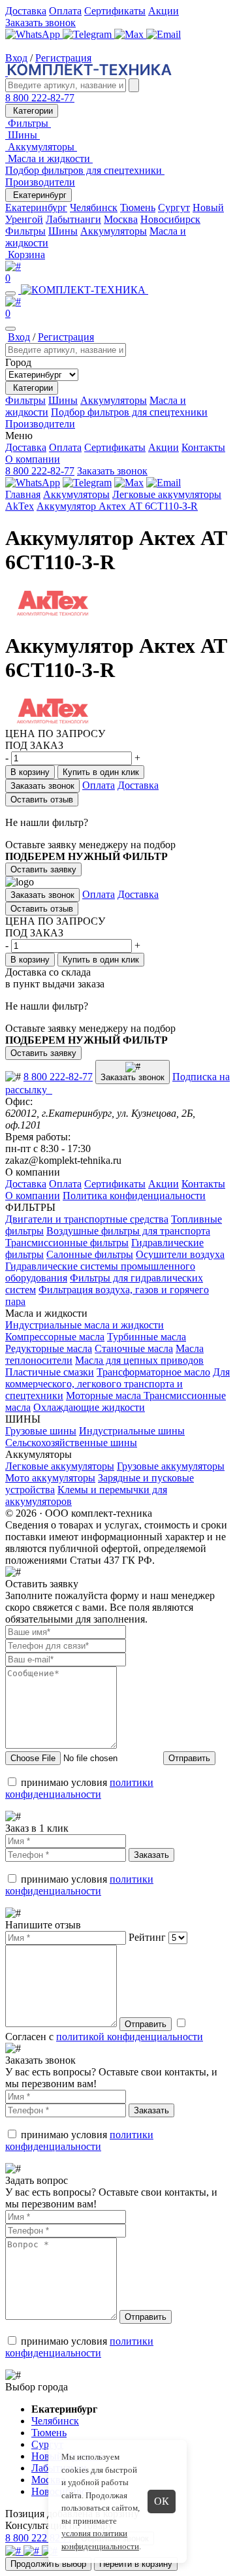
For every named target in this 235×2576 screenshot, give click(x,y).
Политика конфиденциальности (134, 1196)
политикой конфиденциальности (130, 2037)
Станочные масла (134, 1348)
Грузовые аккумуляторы (171, 1466)
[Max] (130, 34)
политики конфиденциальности (79, 1788)
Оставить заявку (43, 869)
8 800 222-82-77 (40, 98)
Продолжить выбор (48, 2564)
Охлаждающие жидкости (89, 1407)
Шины (63, 231)
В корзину (30, 772)
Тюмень (138, 207)
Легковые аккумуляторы (167, 494)
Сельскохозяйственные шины (71, 1443)
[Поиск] (134, 85)
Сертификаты (115, 11)
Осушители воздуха (180, 1254)
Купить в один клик (101, 772)
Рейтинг (147, 1937)
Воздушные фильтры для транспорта (128, 1231)
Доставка (26, 11)
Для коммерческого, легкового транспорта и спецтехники (117, 1384)
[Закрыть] (10, 329)
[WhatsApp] (34, 34)
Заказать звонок (40, 23)
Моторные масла (105, 1395)
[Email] (164, 34)
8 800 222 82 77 (39, 2538)
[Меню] (10, 293)
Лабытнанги (73, 219)
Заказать (151, 1855)
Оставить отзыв (42, 800)
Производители (40, 182)
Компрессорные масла (55, 1337)
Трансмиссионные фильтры (67, 1243)
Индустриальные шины (132, 1431)
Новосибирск (170, 219)
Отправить (189, 1758)
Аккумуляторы (114, 231)
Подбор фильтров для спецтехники (129, 412)
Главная (23, 494)
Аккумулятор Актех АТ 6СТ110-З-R (117, 506)
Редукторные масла (49, 1348)
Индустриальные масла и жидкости (85, 1325)
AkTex (20, 506)
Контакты (203, 447)
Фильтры (25, 231)
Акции (164, 11)
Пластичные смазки (50, 1372)
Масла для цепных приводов (139, 1360)
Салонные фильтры (90, 1254)
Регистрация (63, 58)
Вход (16, 58)
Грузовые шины (41, 1431)
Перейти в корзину (136, 2564)
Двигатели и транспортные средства (87, 1219)
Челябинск (94, 207)
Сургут (174, 207)
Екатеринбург (39, 195)
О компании (33, 459)
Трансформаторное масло (153, 1372)
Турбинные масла (147, 1337)
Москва (121, 219)
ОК (162, 2501)
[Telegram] (88, 34)
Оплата (65, 11)
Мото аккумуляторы (50, 1478)
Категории (32, 111)
